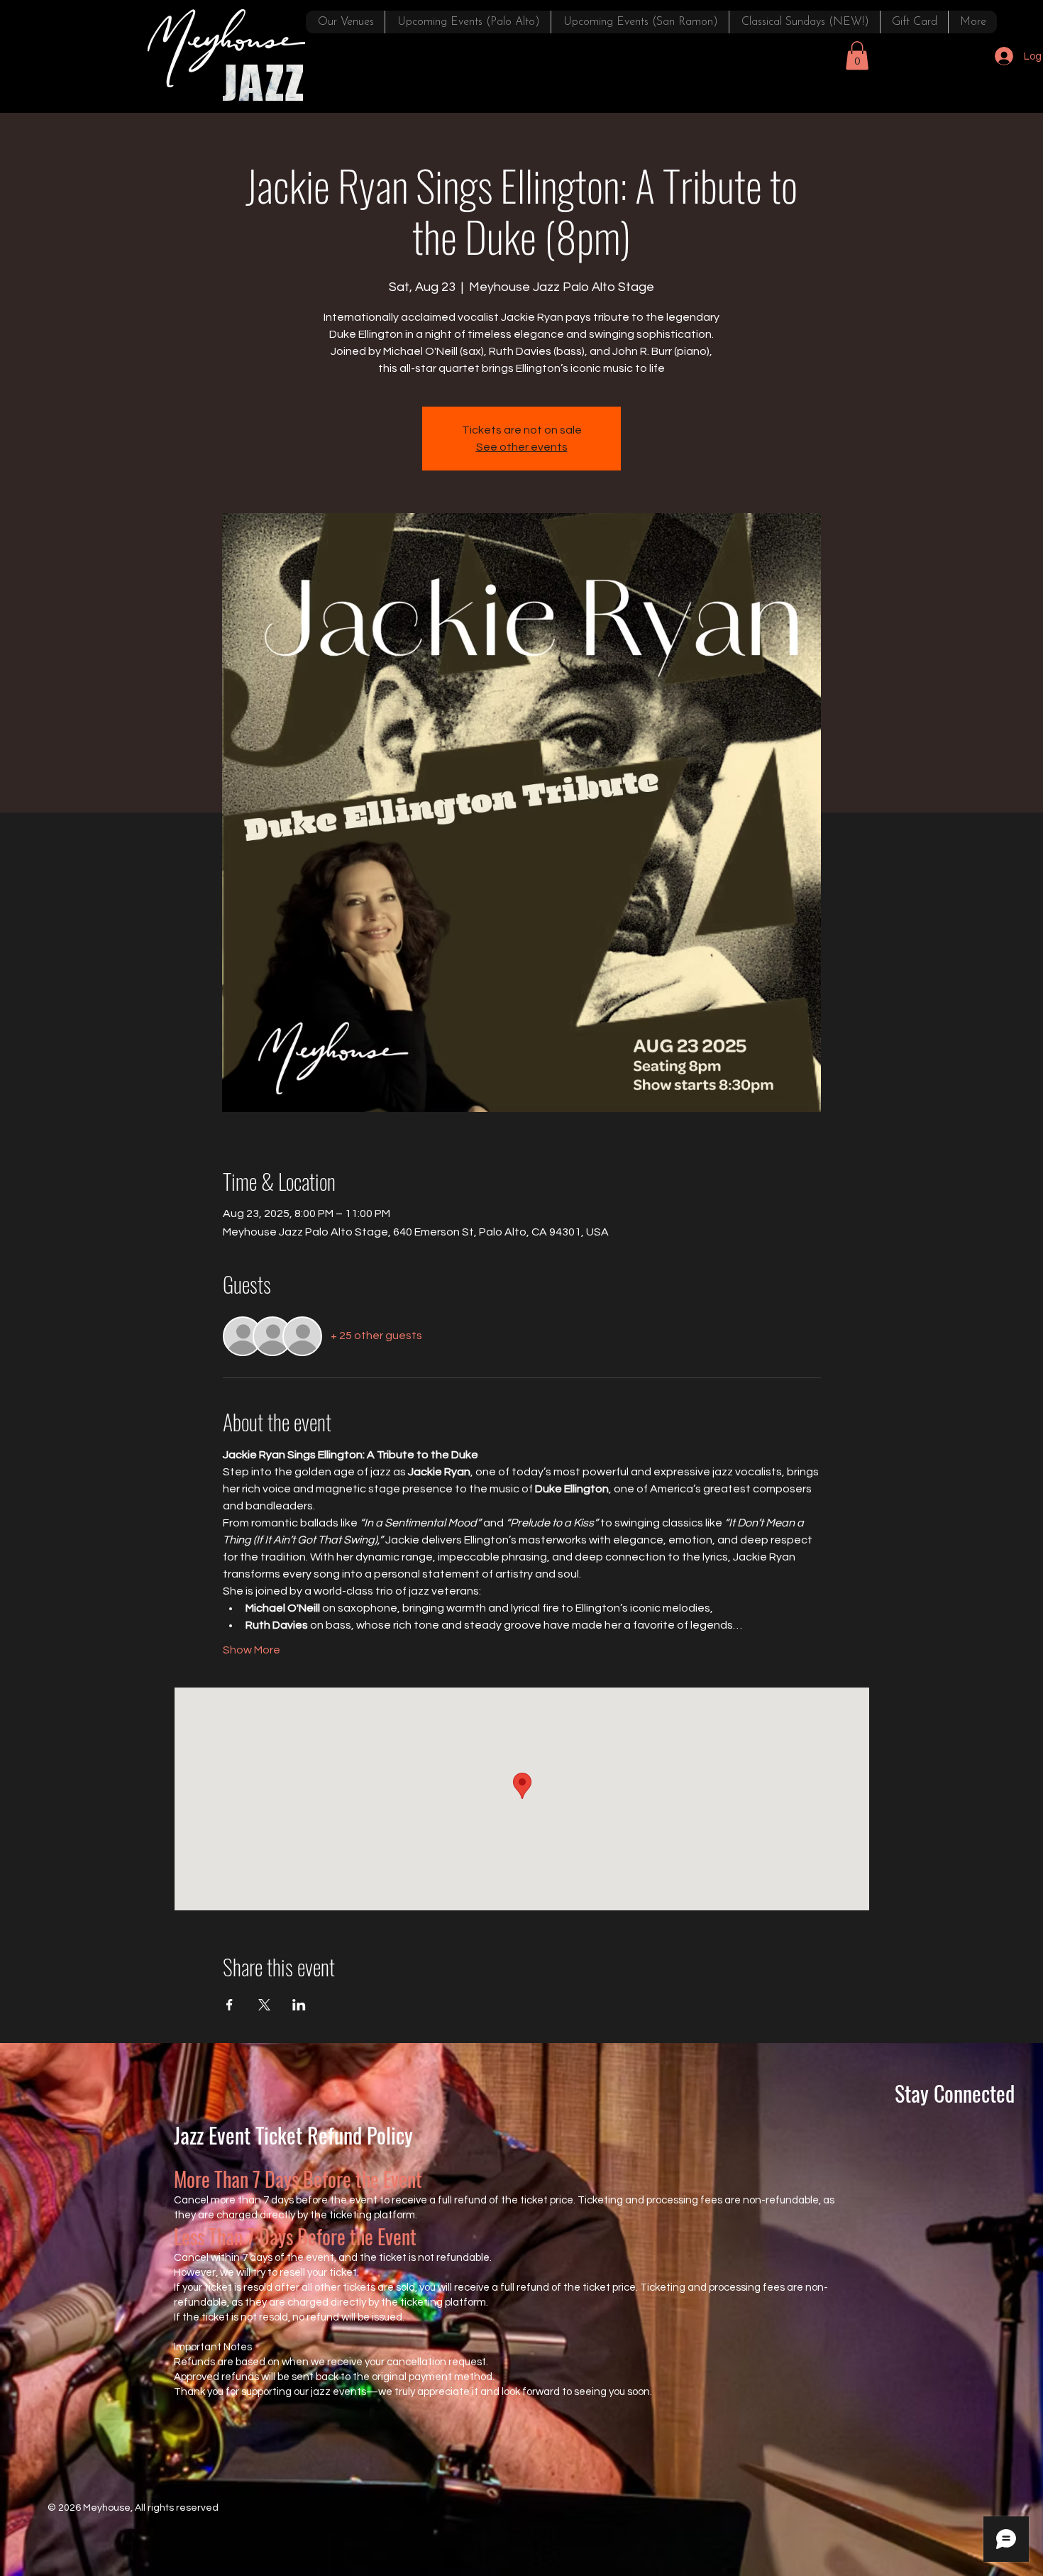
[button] (857, 56)
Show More (252, 1650)
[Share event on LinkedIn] (299, 2005)
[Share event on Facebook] (230, 2005)
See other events (522, 447)
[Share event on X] (264, 2005)
